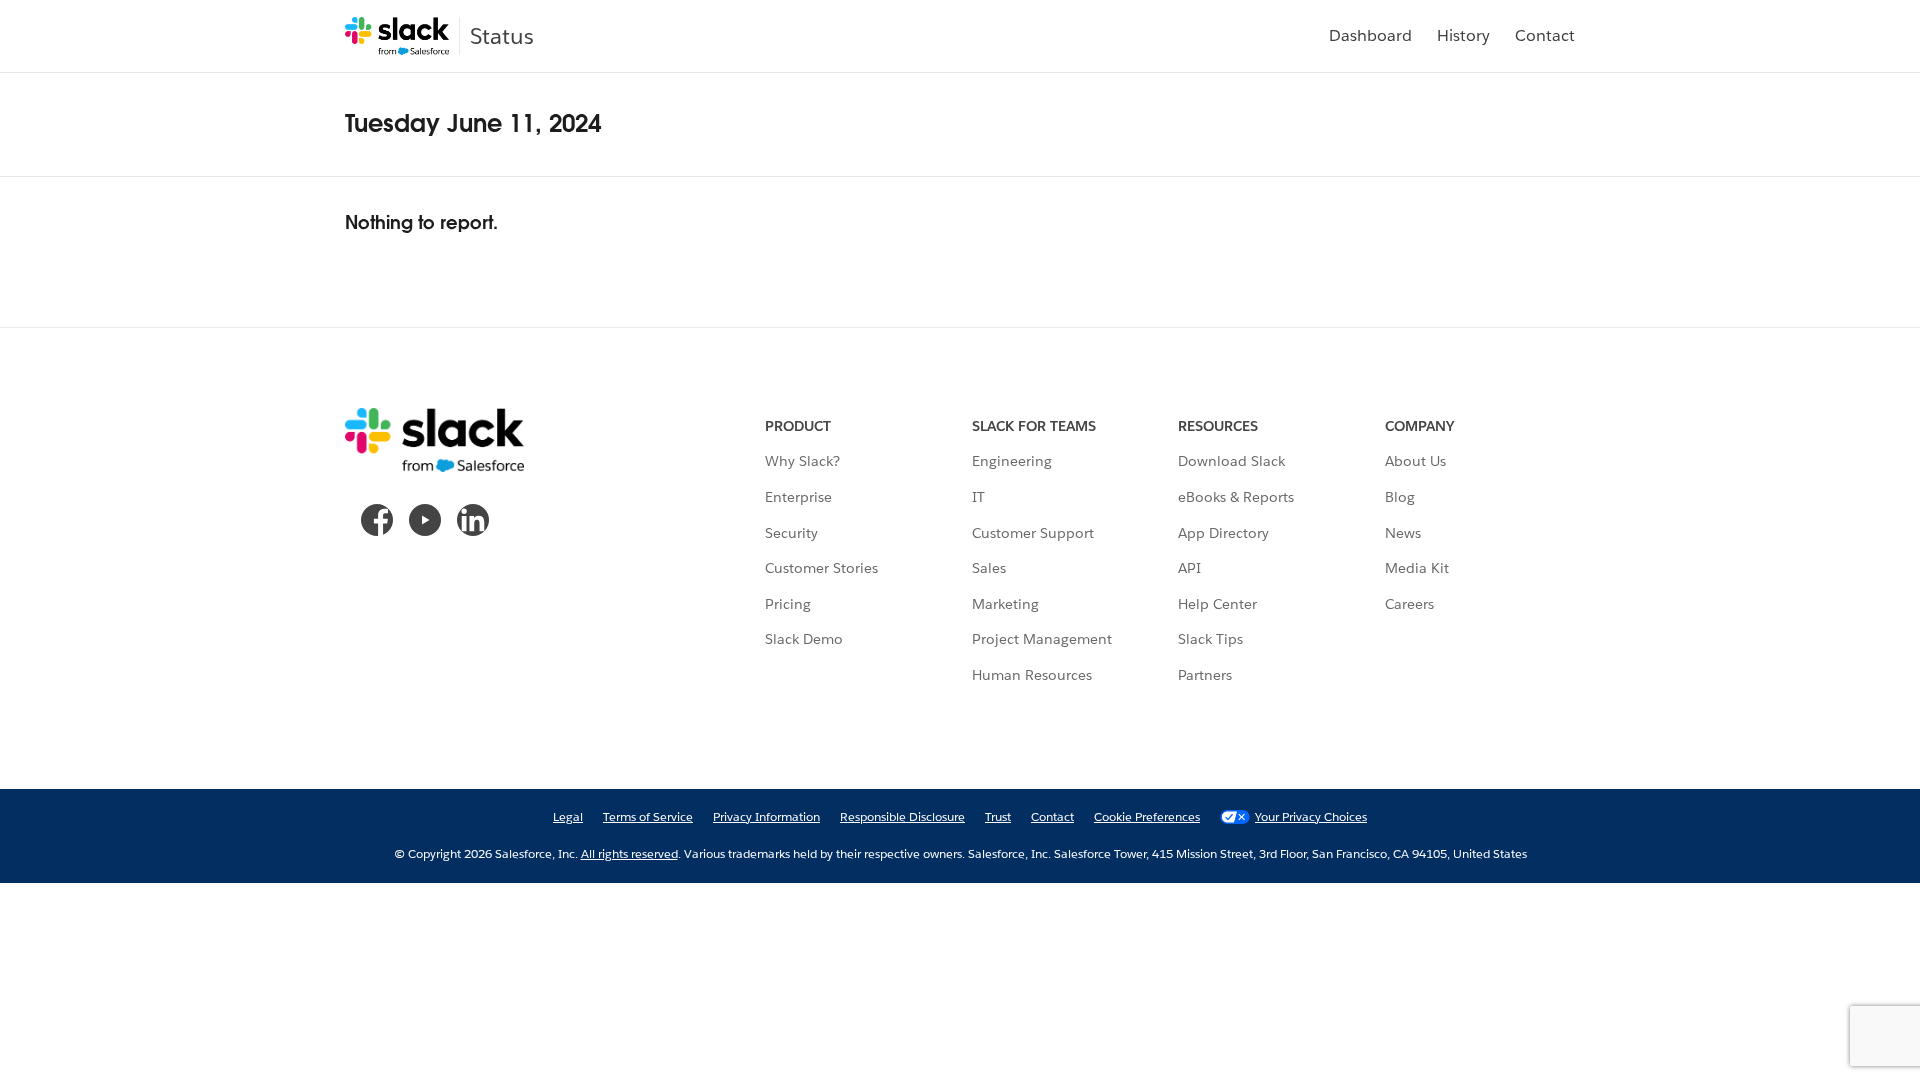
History (1463, 35)
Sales (989, 568)
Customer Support (1033, 533)
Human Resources (1032, 675)
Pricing (788, 604)
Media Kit (1417, 568)
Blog (1400, 497)
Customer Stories (821, 568)
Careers (1409, 604)
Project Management (1042, 639)
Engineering (1012, 461)
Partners (1205, 675)
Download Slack (1231, 461)
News (1403, 533)
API (1189, 568)
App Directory (1223, 533)
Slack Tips (1210, 639)
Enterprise (798, 497)
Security (791, 533)
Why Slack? (802, 461)
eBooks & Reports (1236, 497)
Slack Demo (804, 639)
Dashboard (1370, 35)
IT (978, 497)
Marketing (1005, 604)
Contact (1545, 35)
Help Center (1217, 604)
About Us (1415, 461)
